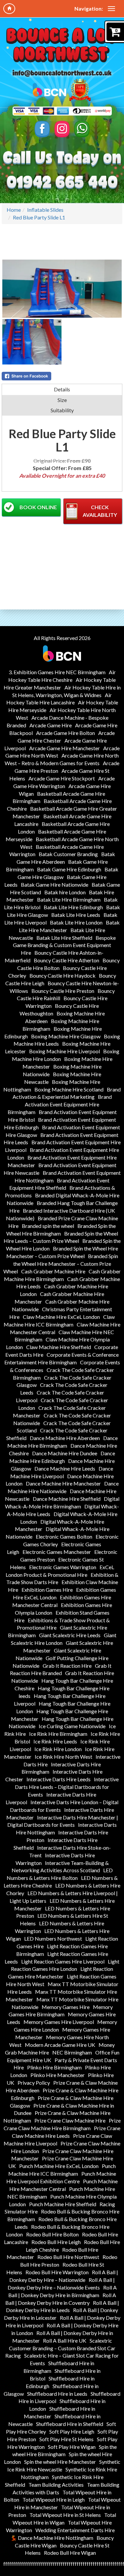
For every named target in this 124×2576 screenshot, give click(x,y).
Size (62, 400)
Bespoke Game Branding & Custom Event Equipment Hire (64, 945)
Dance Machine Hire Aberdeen (65, 1438)
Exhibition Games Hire (47, 1590)
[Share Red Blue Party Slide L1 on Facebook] (62, 376)
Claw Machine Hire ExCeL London (61, 1317)
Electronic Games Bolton (64, 1536)
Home (14, 210)
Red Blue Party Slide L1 (39, 217)
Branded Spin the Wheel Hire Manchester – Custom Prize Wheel (61, 1264)
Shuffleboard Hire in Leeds (57, 2394)
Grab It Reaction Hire (67, 1666)
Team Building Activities (56, 2485)
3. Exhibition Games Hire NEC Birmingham (57, 672)
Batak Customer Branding (68, 854)
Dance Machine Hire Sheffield (67, 1499)
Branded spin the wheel (48, 1226)
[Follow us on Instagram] (62, 129)
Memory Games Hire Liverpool (59, 2022)
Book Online (38, 507)
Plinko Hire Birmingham (54, 2067)
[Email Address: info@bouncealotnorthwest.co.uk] (62, 73)
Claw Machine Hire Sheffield (59, 1347)
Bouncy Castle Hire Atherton (66, 960)
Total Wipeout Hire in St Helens (65, 2515)
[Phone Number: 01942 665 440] (62, 183)
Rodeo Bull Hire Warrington (57, 2272)
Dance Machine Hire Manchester (63, 1483)
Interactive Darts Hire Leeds (59, 1779)
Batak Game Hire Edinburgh (69, 869)
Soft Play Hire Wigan (72, 2447)
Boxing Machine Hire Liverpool (64, 1051)
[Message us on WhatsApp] (82, 129)
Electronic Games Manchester (57, 1552)
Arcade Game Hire (51, 725)
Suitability (62, 410)
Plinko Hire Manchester (58, 2075)
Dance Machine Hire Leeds (65, 1468)
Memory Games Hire (66, 2007)
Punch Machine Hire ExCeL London (59, 2166)
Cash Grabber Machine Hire (53, 1271)
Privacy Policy (34, 2083)
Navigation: (89, 8)
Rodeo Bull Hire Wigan (70, 2553)
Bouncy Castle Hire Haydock (62, 975)
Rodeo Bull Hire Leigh (56, 2242)
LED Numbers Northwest (53, 1938)
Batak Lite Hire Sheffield (64, 938)
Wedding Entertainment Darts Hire (75, 2530)
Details (62, 389)
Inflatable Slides (45, 210)
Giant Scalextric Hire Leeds (70, 1635)
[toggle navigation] (111, 9)
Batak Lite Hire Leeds (76, 915)
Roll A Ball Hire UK (65, 2340)
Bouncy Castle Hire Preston (63, 991)
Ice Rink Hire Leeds (55, 1741)
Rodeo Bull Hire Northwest (68, 2257)
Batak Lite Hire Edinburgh (73, 907)
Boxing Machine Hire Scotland (69, 1089)
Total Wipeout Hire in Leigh (54, 2499)
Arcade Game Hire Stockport (62, 778)
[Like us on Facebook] (42, 129)
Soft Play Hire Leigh (72, 2431)
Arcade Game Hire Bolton (65, 733)
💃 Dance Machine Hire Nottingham (52, 2538)
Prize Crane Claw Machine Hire (70, 2120)
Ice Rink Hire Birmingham (58, 1734)
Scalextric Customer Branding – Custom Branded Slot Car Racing (60, 2348)
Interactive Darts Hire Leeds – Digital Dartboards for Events (67, 1787)
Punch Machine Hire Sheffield (63, 2204)
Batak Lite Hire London (76, 922)
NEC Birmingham (72, 2052)
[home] (9, 9)
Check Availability (100, 511)
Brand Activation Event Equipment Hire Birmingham (60, 1104)
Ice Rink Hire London (58, 1749)
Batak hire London (65, 892)
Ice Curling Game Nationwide (72, 1726)
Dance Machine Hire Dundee (65, 1453)
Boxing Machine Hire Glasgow (66, 1036)
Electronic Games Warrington (63, 1567)
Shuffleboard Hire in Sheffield (70, 2424)
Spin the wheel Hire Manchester (60, 2462)
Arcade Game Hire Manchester (64, 748)
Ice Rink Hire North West (63, 1757)
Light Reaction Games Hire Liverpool (63, 1961)
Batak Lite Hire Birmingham (69, 899)
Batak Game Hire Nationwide (55, 885)
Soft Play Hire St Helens (66, 2439)
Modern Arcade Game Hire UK (60, 2045)
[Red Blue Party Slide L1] (62, 289)
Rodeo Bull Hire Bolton (52, 2234)
